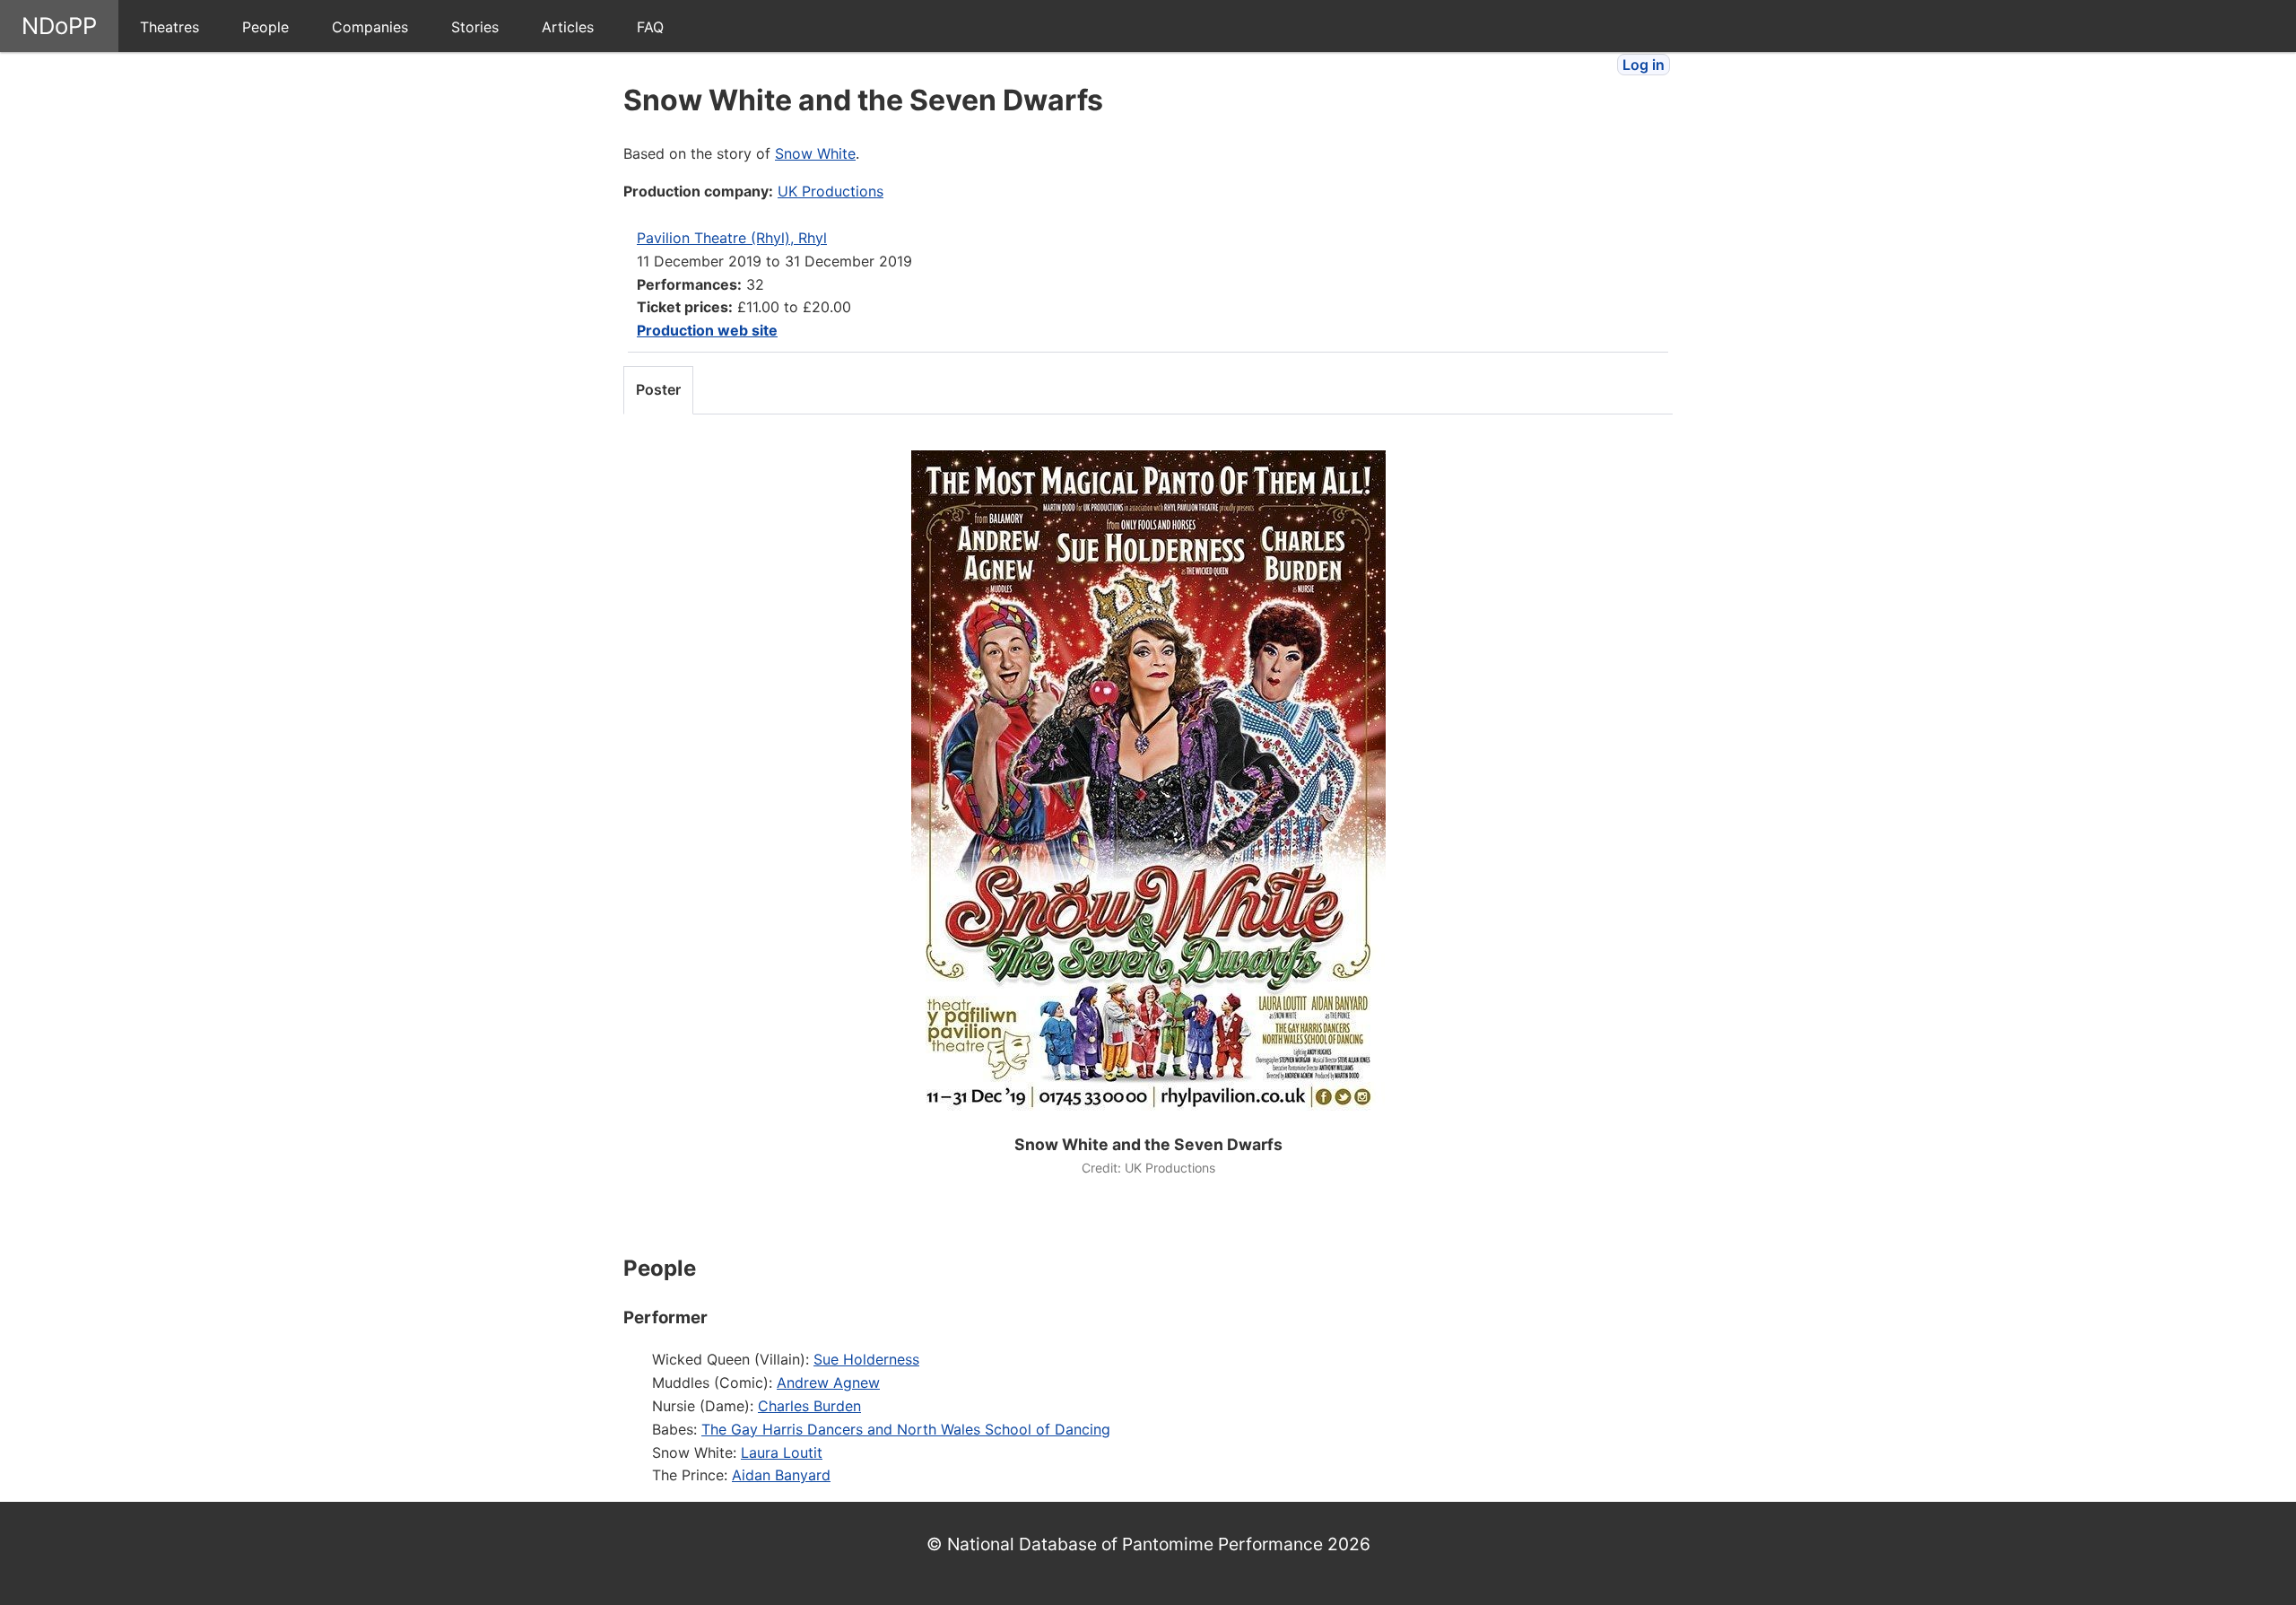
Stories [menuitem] (475, 27)
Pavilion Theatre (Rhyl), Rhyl (732, 238)
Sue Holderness (866, 1359)
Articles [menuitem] (568, 27)
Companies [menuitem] (370, 27)
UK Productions (831, 191)
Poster (658, 389)
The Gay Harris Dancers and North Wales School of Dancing (906, 1429)
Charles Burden (809, 1406)
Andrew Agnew (828, 1383)
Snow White (815, 153)
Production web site (707, 330)
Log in (1644, 65)
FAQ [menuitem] (650, 27)
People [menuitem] (265, 27)
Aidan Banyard (781, 1475)
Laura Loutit (782, 1452)
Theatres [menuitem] (170, 27)
